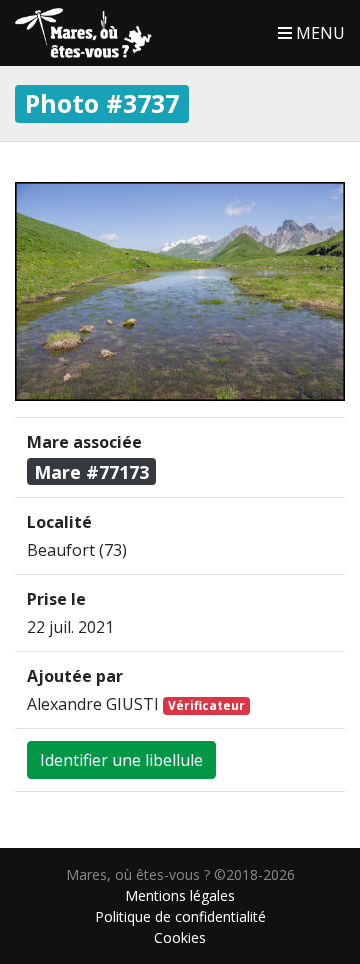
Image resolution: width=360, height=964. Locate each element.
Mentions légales (180, 895)
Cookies (180, 937)
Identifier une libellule (121, 760)
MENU (318, 33)
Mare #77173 (91, 472)
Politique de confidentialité (180, 916)
